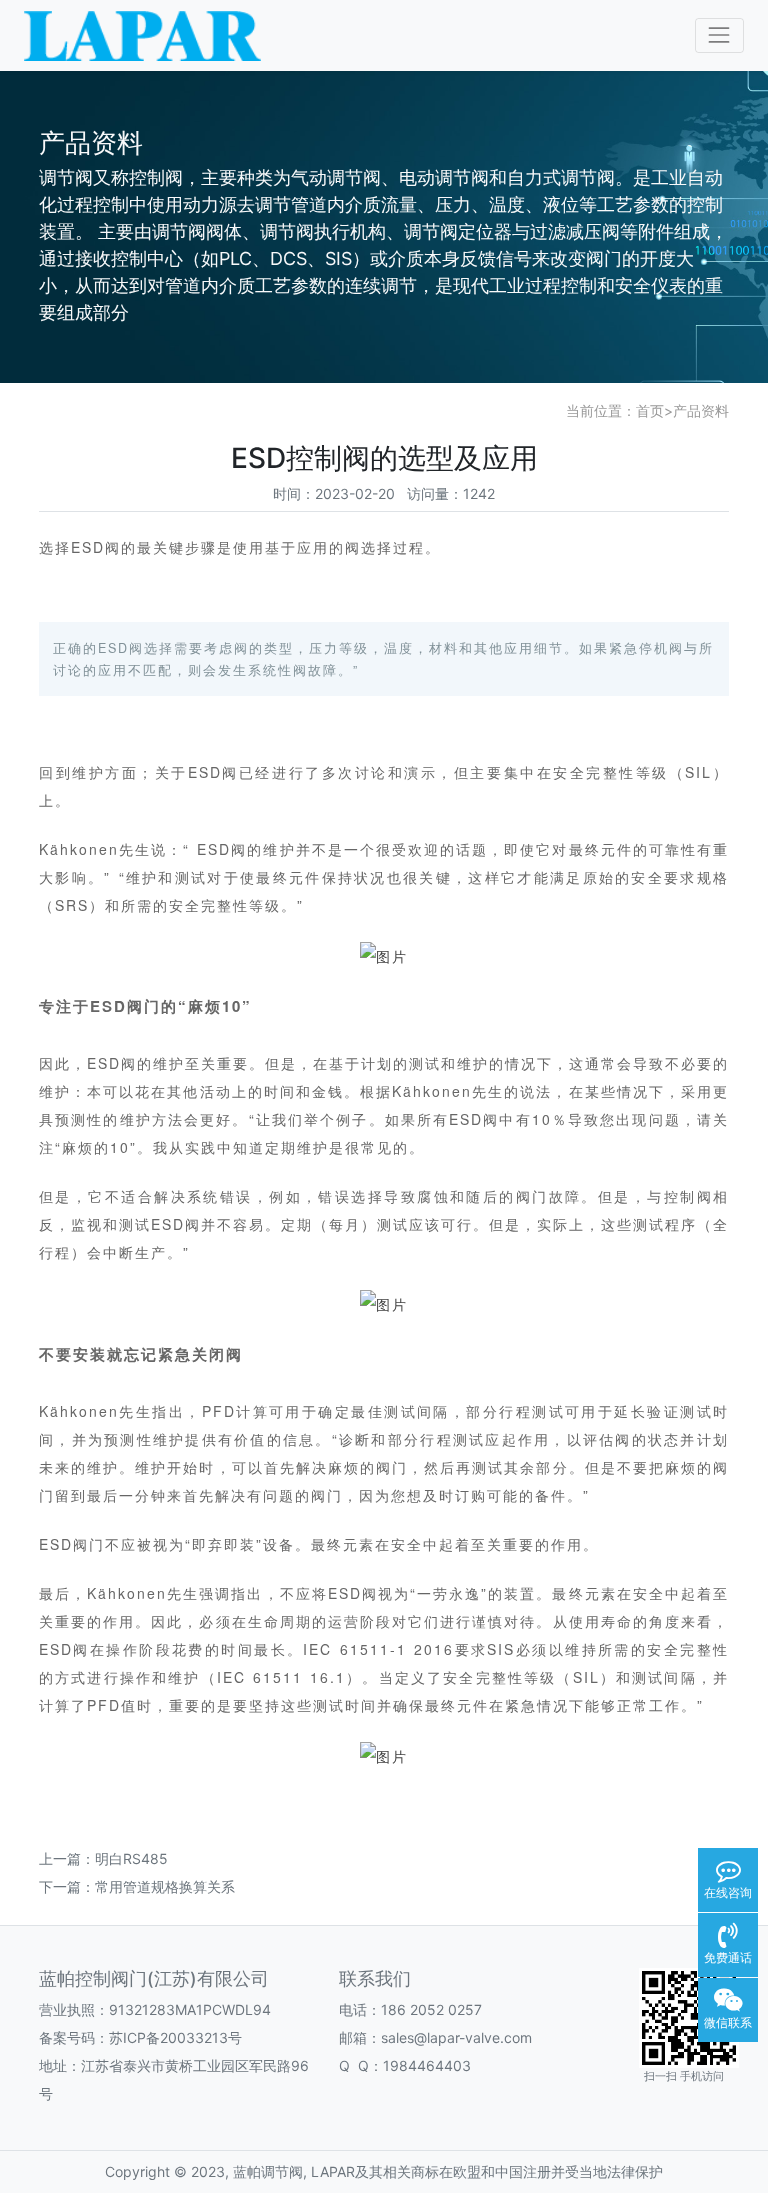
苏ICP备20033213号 (175, 2037)
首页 (650, 410)
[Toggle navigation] (719, 35)
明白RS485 (131, 1858)
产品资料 (701, 410)
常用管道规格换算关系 (165, 1886)
